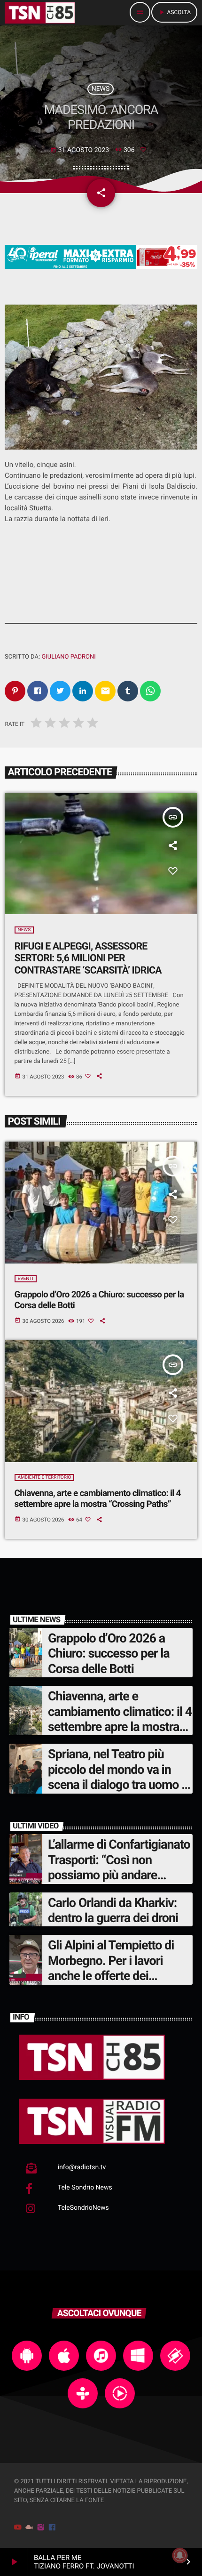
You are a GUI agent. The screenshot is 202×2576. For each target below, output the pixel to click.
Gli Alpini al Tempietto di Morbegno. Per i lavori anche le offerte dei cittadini (111, 1968)
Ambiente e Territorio (45, 1477)
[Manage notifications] (180, 2555)
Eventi (26, 1279)
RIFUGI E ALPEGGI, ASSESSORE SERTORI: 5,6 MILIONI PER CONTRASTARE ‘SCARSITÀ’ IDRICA (88, 958)
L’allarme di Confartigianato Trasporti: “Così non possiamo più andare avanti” (119, 1867)
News (101, 89)
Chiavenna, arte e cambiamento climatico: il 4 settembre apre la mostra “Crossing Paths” (98, 1498)
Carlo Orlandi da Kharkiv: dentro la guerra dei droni (113, 1910)
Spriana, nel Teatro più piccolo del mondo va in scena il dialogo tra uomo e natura (118, 1777)
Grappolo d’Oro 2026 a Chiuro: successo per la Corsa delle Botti (99, 1300)
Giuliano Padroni (68, 657)
